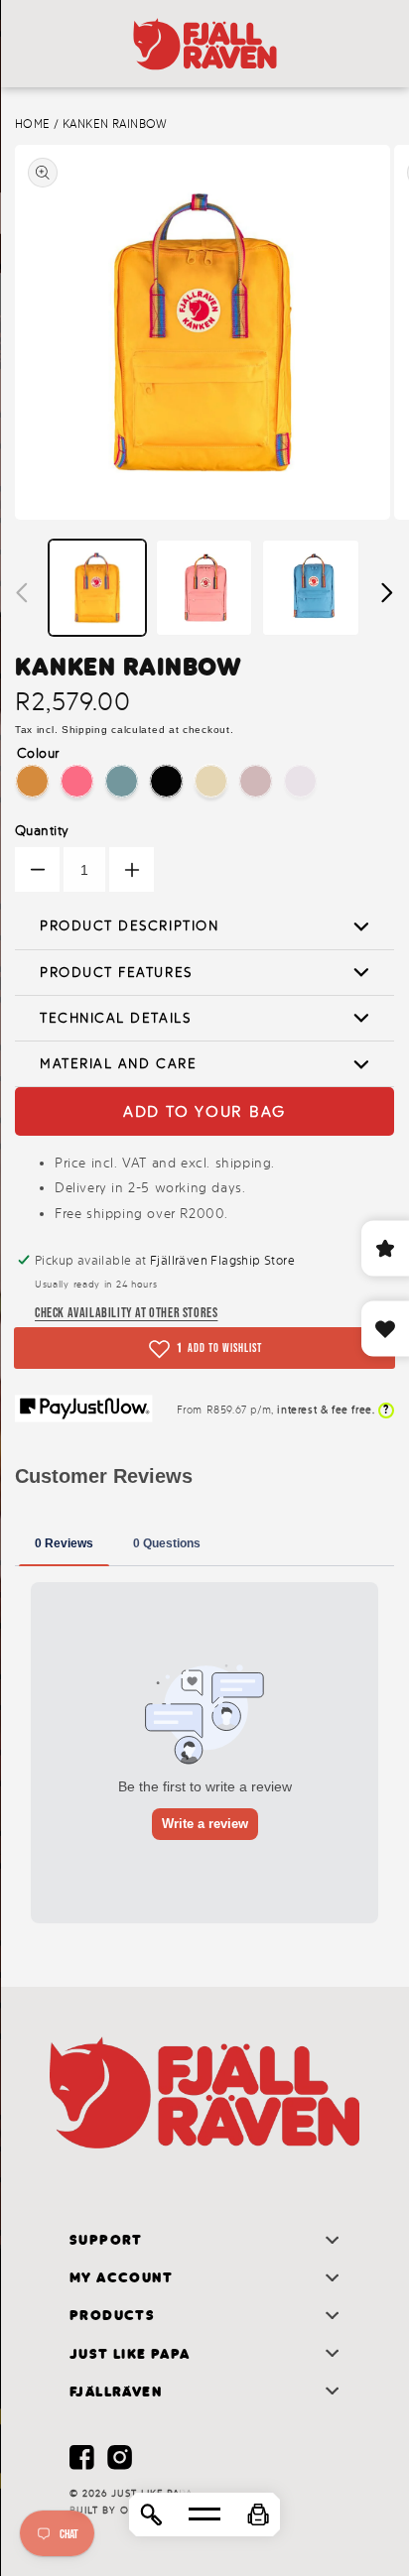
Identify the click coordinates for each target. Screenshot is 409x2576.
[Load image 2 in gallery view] (204, 588)
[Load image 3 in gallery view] (311, 588)
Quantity (42, 830)
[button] (258, 2515)
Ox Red (256, 781)
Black (166, 781)
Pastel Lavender (300, 781)
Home (33, 124)
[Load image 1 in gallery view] (97, 588)
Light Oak (211, 781)
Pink (77, 781)
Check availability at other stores (126, 1312)
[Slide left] (22, 592)
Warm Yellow (32, 781)
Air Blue (122, 781)
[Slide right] (387, 592)
